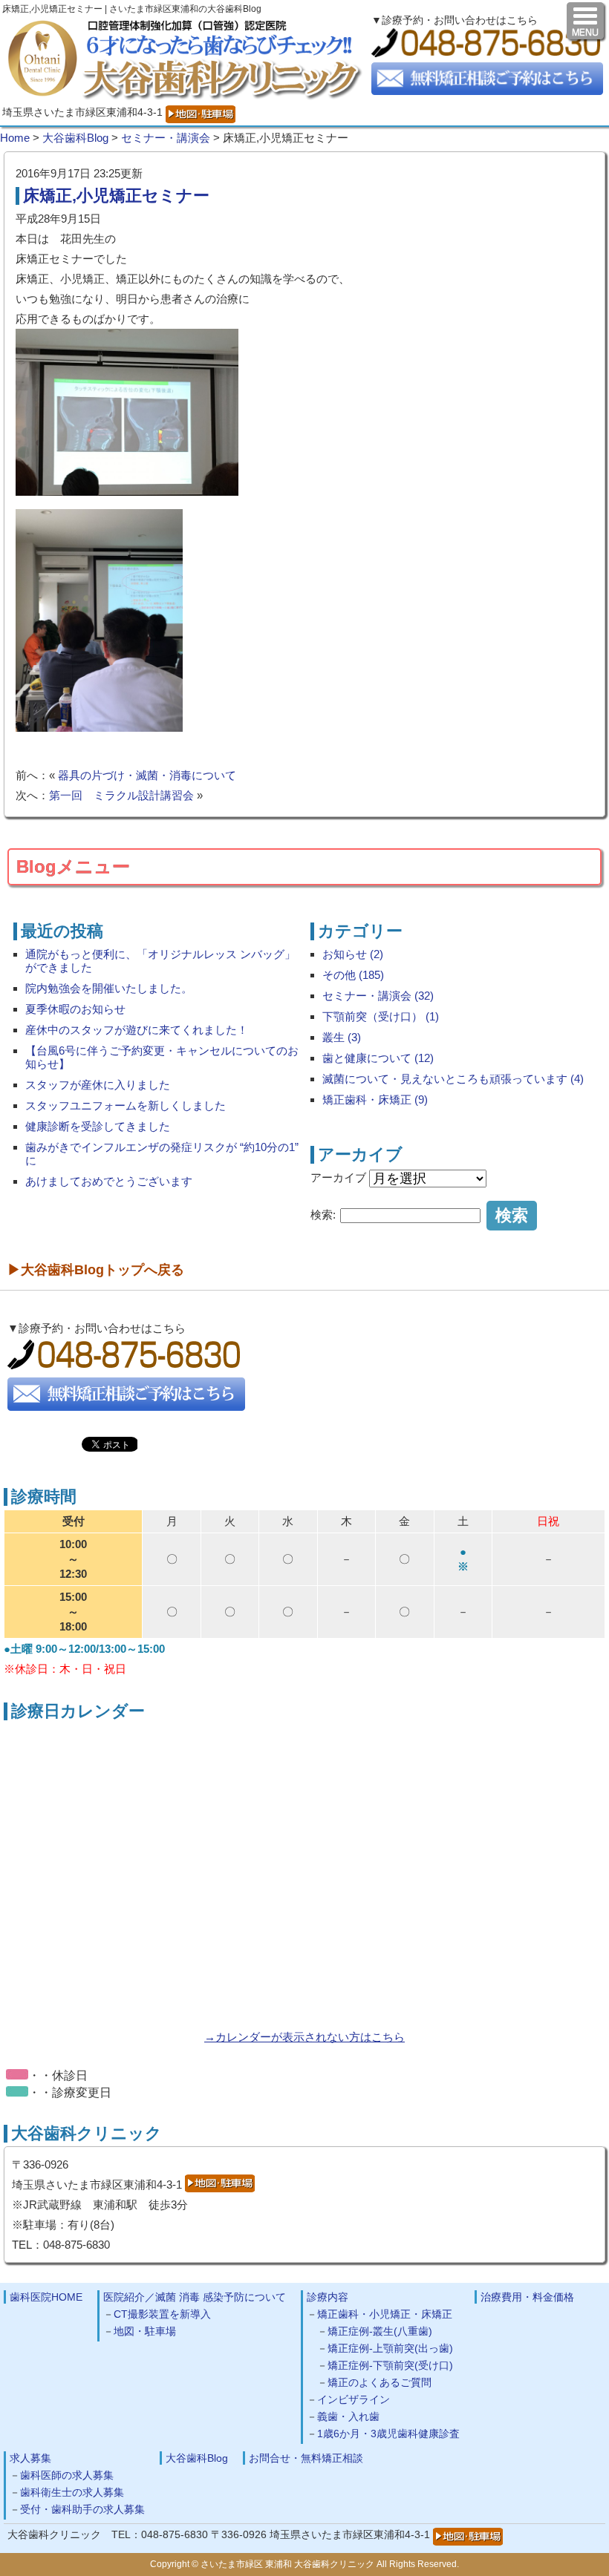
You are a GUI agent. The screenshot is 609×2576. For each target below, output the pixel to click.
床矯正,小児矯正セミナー (116, 196)
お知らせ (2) (353, 954)
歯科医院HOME (46, 2297)
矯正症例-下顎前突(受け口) (390, 2365)
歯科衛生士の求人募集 (72, 2492)
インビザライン (354, 2399)
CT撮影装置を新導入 (162, 2314)
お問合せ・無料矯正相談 (306, 2458)
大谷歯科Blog (197, 2458)
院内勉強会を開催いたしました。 (109, 988)
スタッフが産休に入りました (98, 1085)
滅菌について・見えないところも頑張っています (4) (453, 1079)
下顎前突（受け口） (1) (381, 1016)
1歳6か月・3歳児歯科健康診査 (388, 2434)
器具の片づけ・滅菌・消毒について (147, 775)
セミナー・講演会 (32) (378, 996)
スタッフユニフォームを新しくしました (126, 1105)
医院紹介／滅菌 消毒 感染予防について (195, 2297)
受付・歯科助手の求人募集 (82, 2509)
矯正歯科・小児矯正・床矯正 (385, 2314)
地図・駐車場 (145, 2331)
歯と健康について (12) (378, 1058)
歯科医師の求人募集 (67, 2475)
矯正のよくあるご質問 (380, 2382)
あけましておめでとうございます (109, 1181)
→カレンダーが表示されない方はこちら (304, 2037)
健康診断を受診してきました (98, 1126)
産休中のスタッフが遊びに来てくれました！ (137, 1030)
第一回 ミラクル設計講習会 (121, 795)
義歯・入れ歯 (348, 2416)
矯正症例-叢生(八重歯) (380, 2331)
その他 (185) (353, 975)
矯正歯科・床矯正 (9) (375, 1099)
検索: (323, 1215)
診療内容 (328, 2297)
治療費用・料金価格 (527, 2297)
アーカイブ (338, 1177)
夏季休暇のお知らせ (75, 1009)
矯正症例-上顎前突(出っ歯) (390, 2348)
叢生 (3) (342, 1037)
